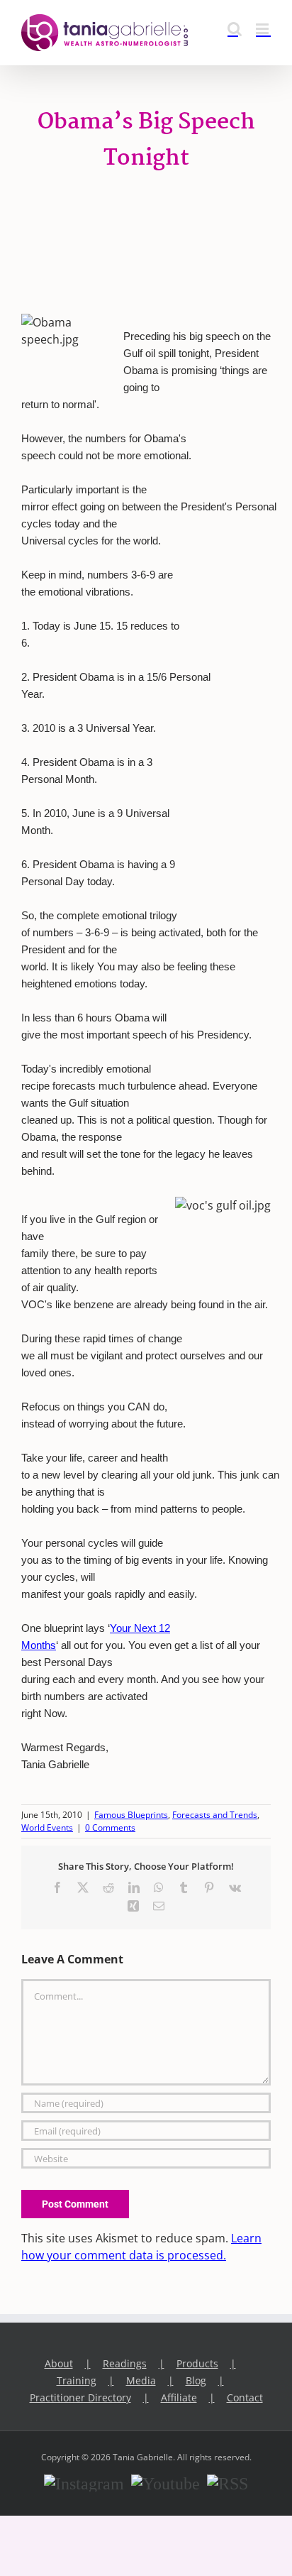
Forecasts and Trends (215, 1815)
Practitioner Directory (80, 2397)
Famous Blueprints (131, 1815)
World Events (47, 1827)
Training (77, 2380)
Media (141, 2380)
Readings (125, 2363)
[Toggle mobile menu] (263, 29)
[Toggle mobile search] (235, 29)
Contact (245, 2397)
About (59, 2363)
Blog (196, 2380)
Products (197, 2363)
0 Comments (110, 1827)
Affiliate (179, 2397)
